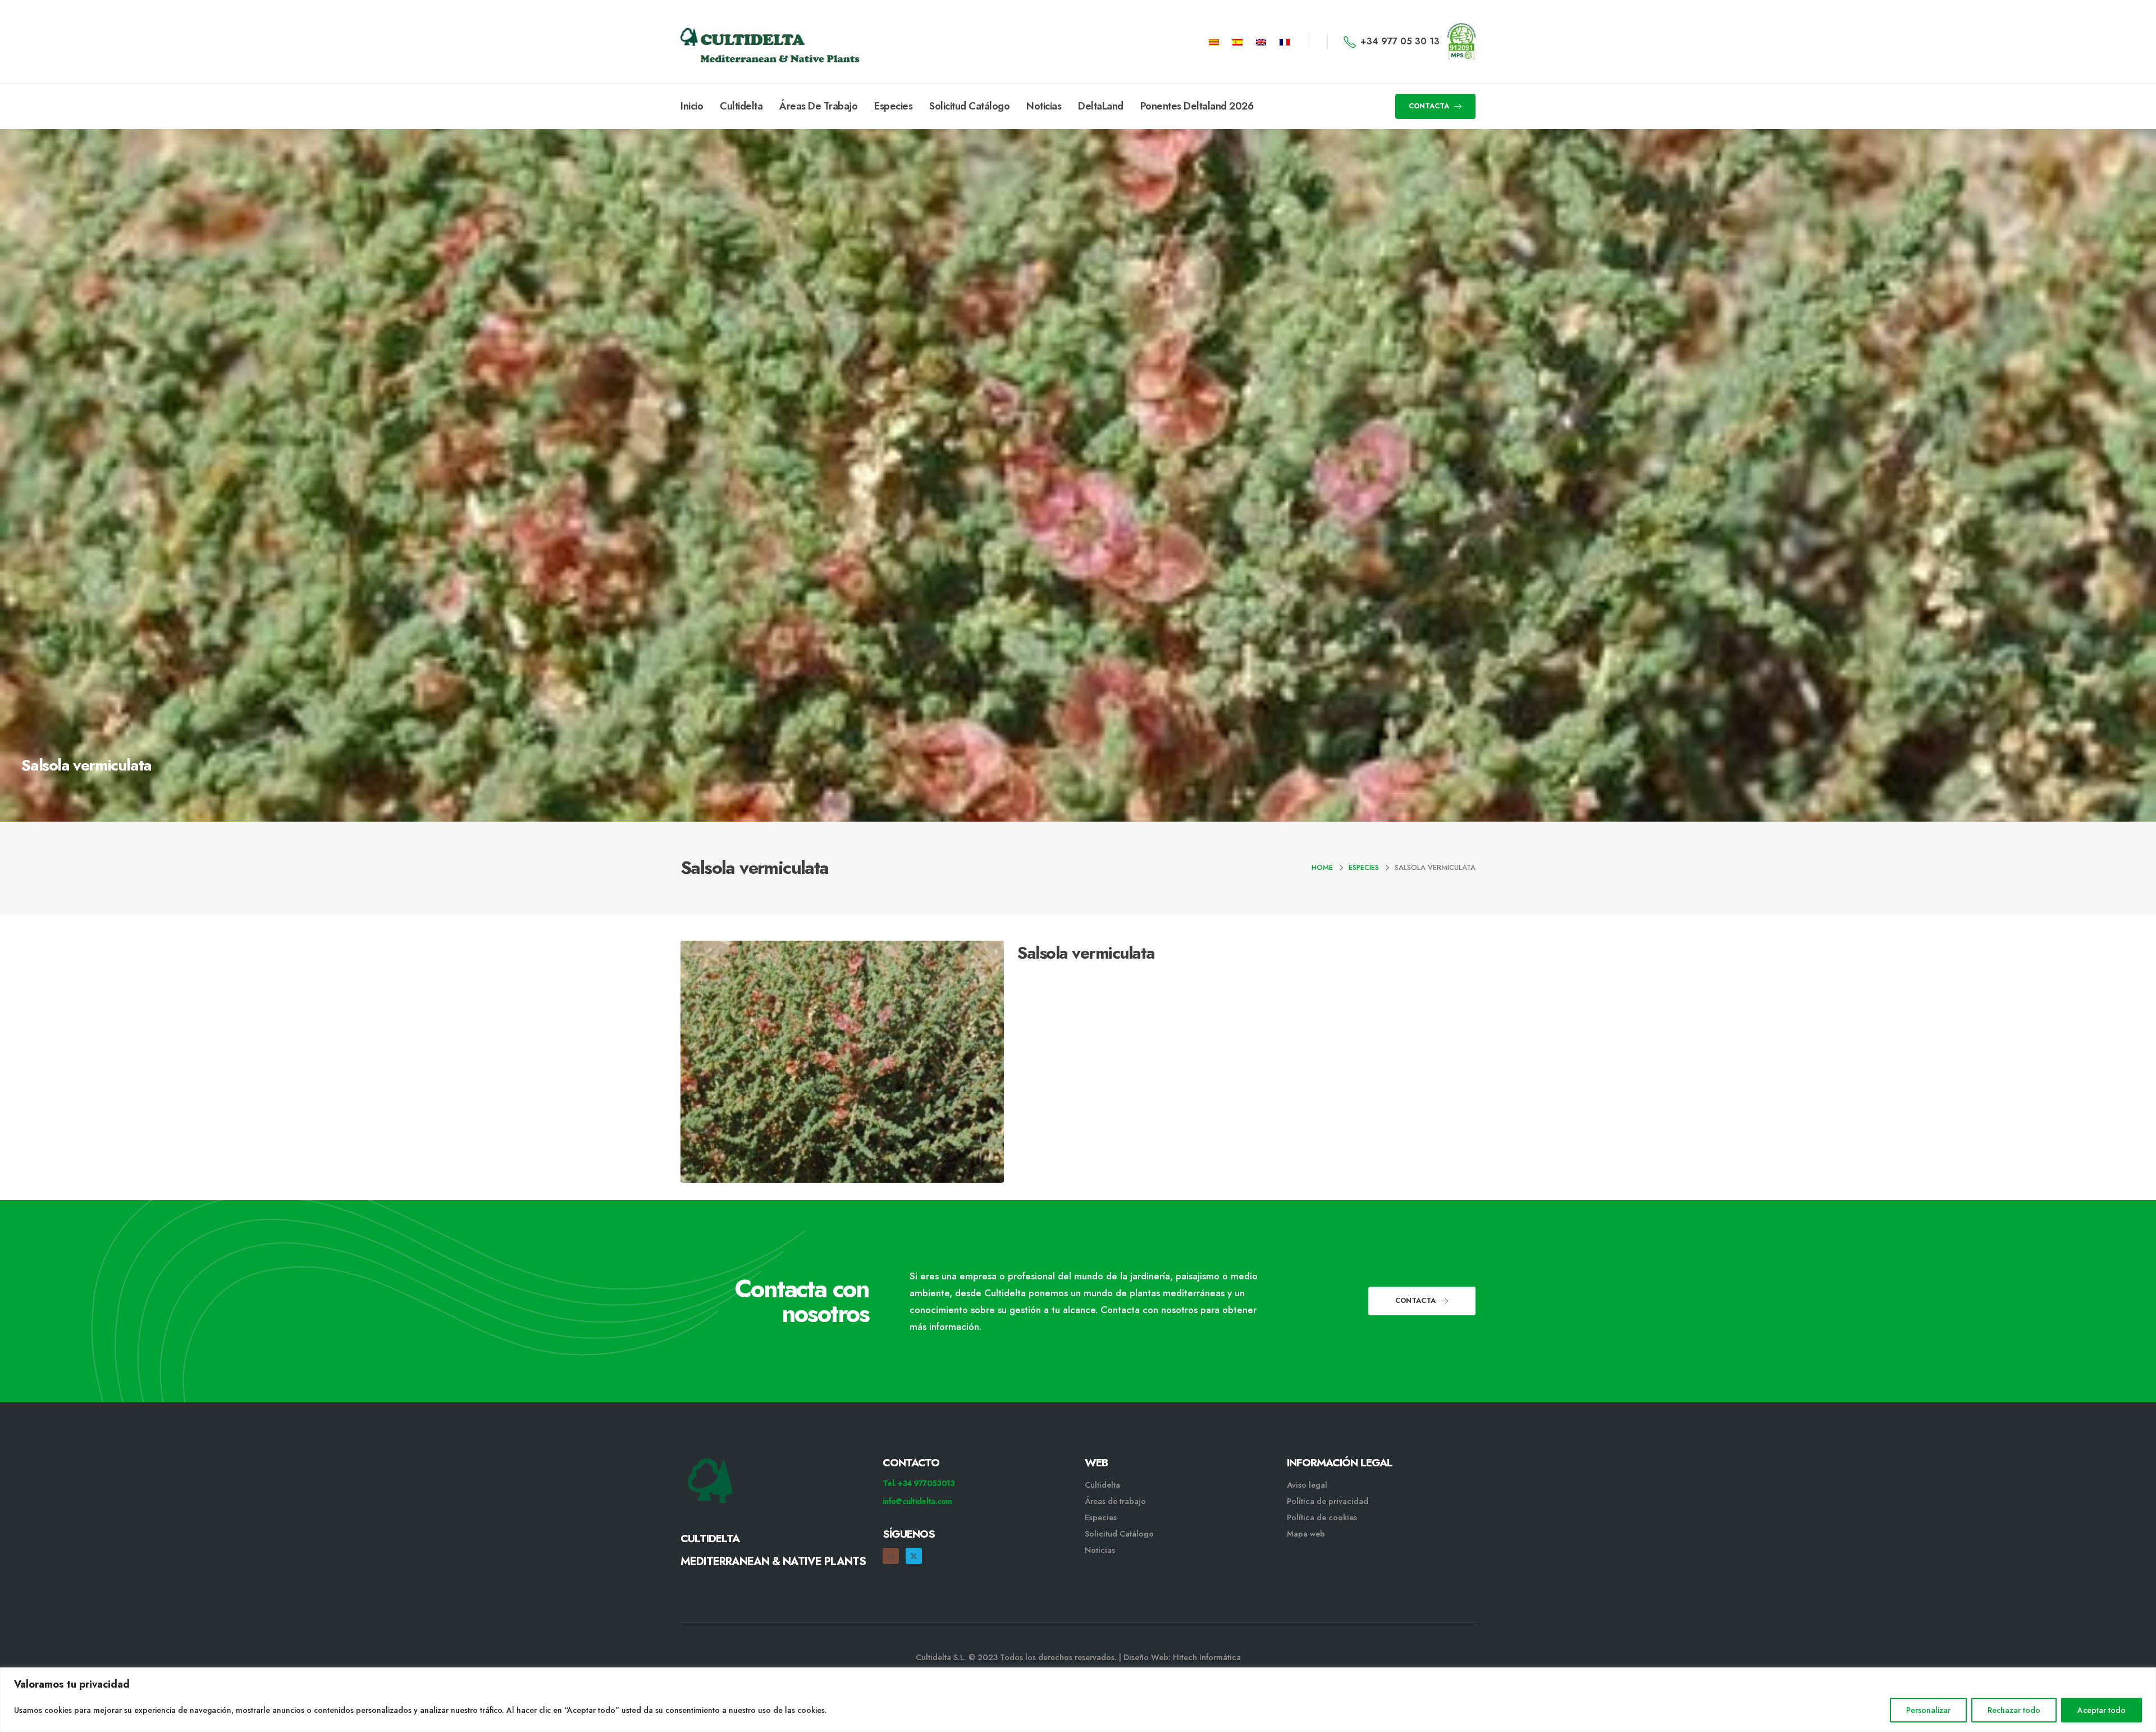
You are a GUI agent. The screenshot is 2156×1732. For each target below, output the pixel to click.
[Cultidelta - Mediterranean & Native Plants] (737, 42)
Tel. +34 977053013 (919, 1483)
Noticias (1044, 106)
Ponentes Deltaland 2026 (1197, 106)
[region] (1078, 1700)
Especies (893, 106)
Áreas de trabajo (1115, 1501)
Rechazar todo (2014, 1710)
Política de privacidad (1328, 1501)
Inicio (692, 106)
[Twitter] (914, 1556)
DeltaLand (1101, 106)
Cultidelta (741, 106)
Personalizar (1928, 1710)
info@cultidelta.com (917, 1501)
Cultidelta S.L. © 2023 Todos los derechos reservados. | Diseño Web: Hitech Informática (1078, 1657)
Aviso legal (1307, 1485)
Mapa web (1306, 1534)
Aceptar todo (2102, 1710)
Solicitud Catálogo (969, 106)
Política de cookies (1322, 1517)
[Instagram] (891, 1556)
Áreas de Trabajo (818, 106)
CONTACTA (1430, 106)
